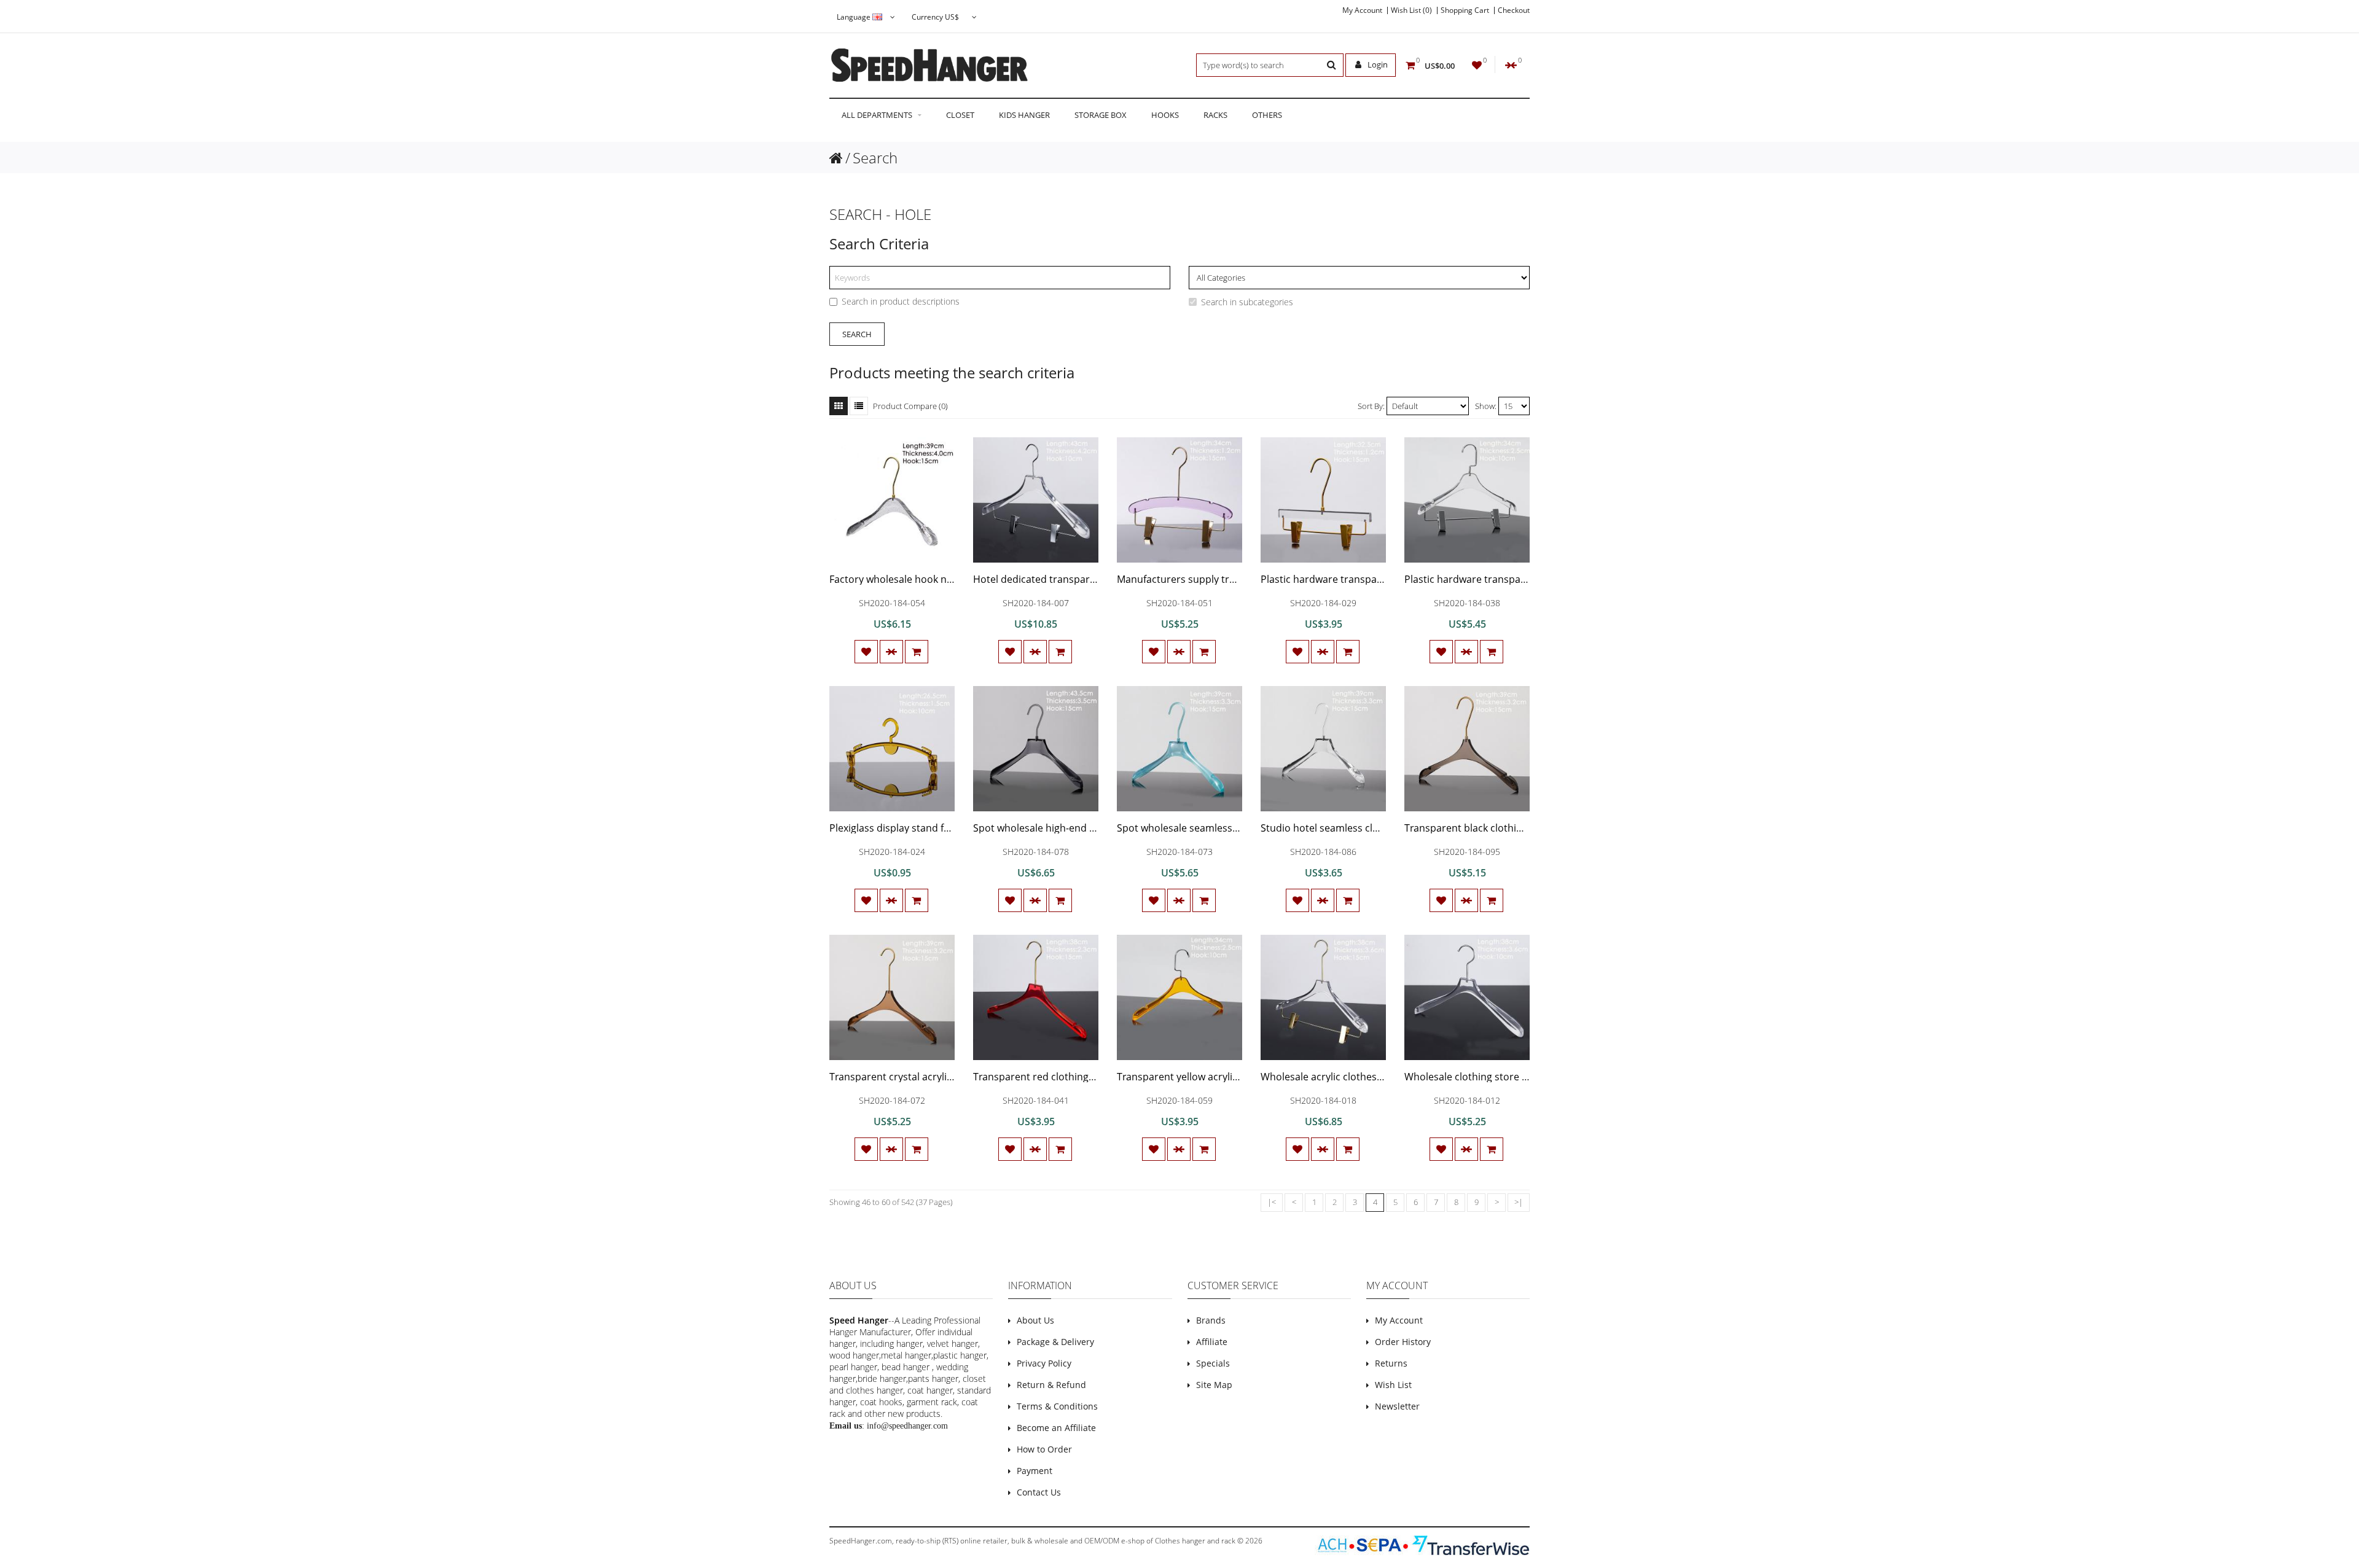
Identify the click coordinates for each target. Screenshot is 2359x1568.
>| (1519, 1202)
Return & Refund (1051, 1385)
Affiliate (1212, 1342)
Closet (960, 115)
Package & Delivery (1055, 1342)
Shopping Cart (1465, 10)
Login (1377, 64)
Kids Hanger (1024, 115)
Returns (1391, 1363)
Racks (1215, 115)
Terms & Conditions (1057, 1406)
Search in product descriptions (901, 301)
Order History (1403, 1342)
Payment (1035, 1471)
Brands (1211, 1320)
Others (1267, 115)
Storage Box (1101, 115)
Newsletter (1397, 1406)
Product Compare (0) (910, 406)
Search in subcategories (1247, 302)
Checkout (1514, 10)
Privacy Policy (1044, 1363)
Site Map (1214, 1385)
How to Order (1044, 1449)
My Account (1362, 10)
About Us (1035, 1320)
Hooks (1165, 115)
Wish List (1393, 1385)
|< (1272, 1202)
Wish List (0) (1411, 10)
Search (875, 158)
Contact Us (1039, 1492)
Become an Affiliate (1056, 1428)
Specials (1213, 1363)
